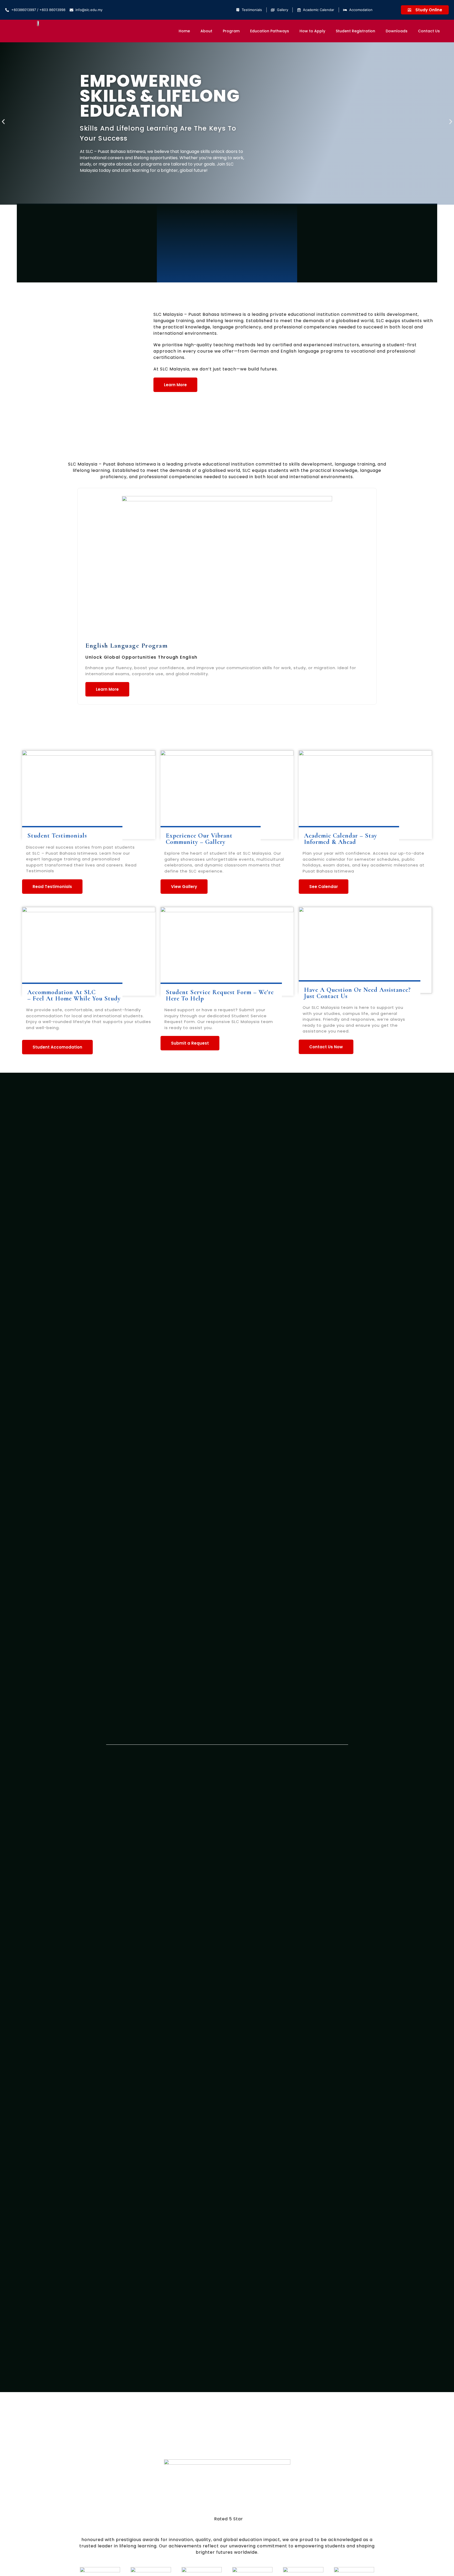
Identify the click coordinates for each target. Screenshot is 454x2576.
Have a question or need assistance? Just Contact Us (357, 993)
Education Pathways (270, 31)
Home (184, 31)
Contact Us (429, 31)
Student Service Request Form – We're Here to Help (220, 995)
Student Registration (355, 31)
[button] (3, 122)
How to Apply (312, 31)
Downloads (397, 31)
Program (231, 31)
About (206, 31)
